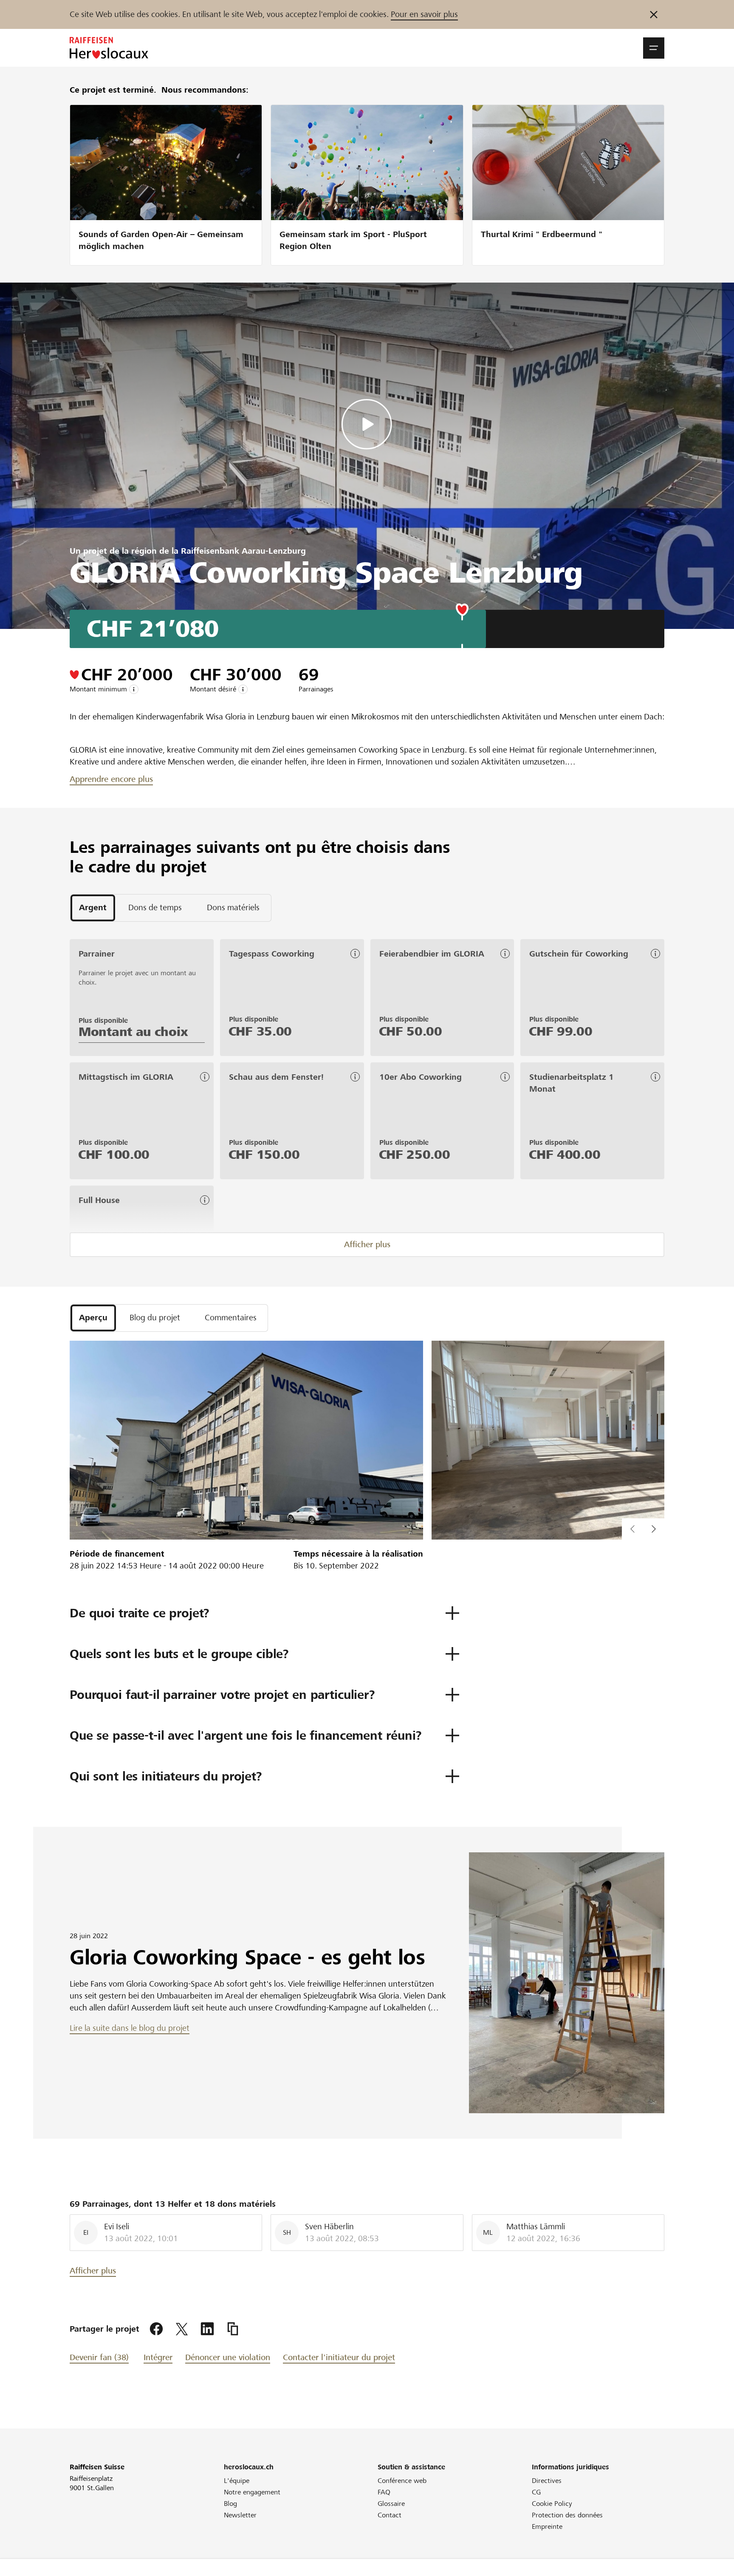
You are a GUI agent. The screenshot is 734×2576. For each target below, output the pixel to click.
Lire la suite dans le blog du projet (130, 2028)
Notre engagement (252, 2492)
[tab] (93, 908)
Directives (547, 2481)
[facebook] (156, 2329)
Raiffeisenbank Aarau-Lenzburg (243, 551)
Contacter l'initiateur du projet (339, 2357)
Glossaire (391, 2504)
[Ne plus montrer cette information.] (654, 14)
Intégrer (158, 2357)
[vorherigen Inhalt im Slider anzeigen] (654, 1529)
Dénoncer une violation (228, 2357)
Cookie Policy (552, 2504)
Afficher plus (367, 1244)
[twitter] (182, 2329)
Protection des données (567, 2515)
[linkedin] (207, 2329)
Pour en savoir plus (424, 14)
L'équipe (237, 2481)
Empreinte (547, 2526)
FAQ (384, 2492)
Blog (230, 2504)
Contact (390, 2515)
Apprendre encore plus (111, 779)
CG (536, 2492)
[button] (654, 48)
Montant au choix (133, 1032)
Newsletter (240, 2515)
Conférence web (402, 2481)
